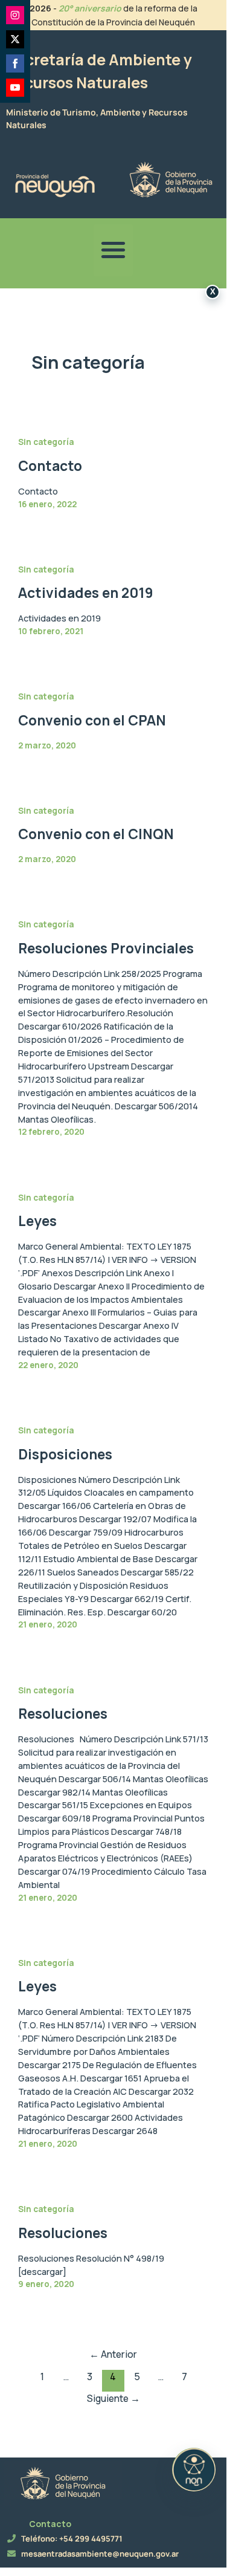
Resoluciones (63, 1714)
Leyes (37, 1221)
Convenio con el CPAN (92, 720)
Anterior (113, 2354)
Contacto (50, 466)
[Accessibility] (194, 2470)
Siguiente (113, 2398)
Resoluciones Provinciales (106, 948)
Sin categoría (46, 442)
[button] (113, 250)
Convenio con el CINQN (96, 834)
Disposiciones (65, 1454)
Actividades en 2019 (86, 593)
